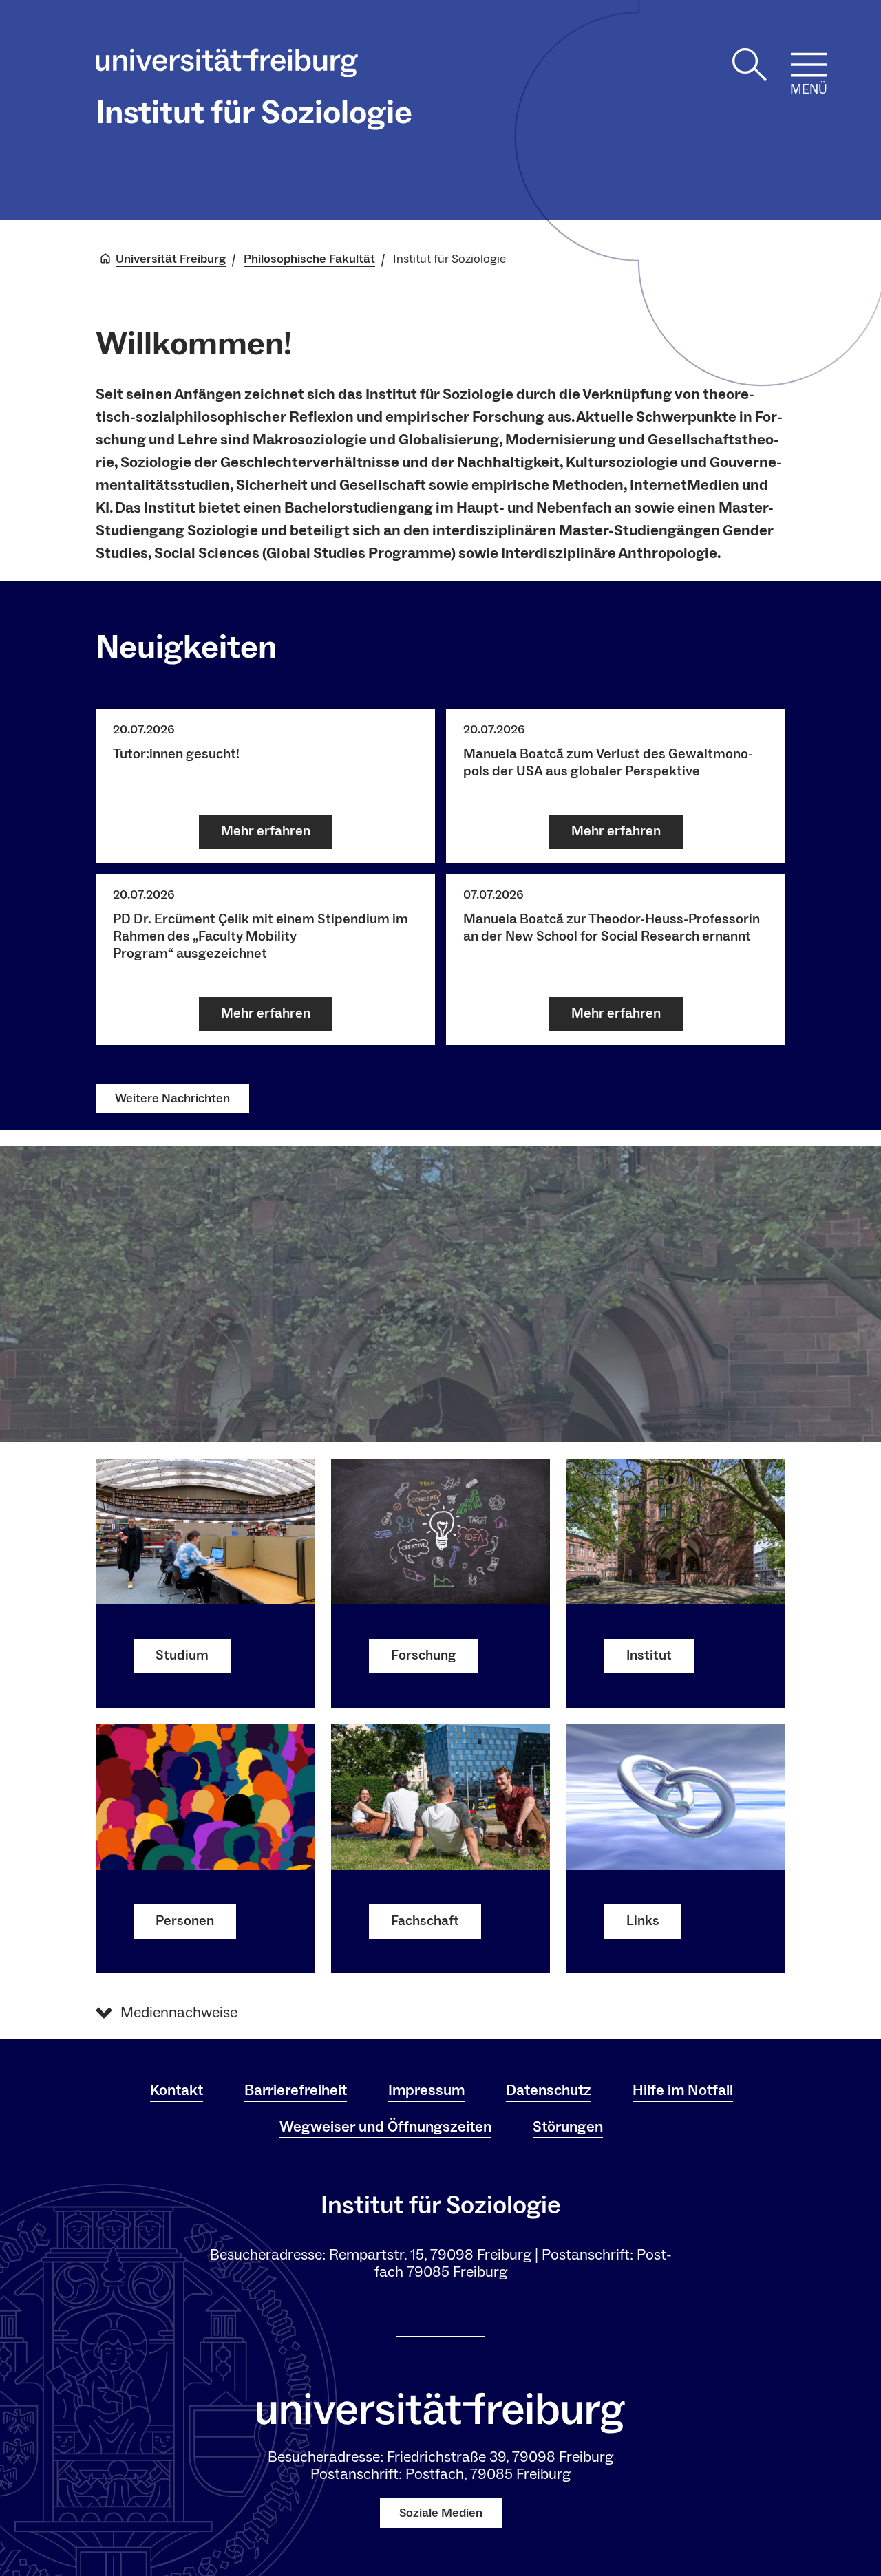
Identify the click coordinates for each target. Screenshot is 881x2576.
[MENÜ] (809, 65)
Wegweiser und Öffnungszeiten (385, 2127)
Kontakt (177, 2090)
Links (643, 1921)
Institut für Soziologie (254, 113)
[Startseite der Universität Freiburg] (227, 66)
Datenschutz (549, 2090)
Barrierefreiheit (296, 2090)
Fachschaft (425, 1921)
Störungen (568, 2127)
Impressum (426, 2090)
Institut (649, 1655)
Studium (182, 1655)
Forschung (424, 1655)
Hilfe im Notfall (683, 2090)
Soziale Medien (441, 2513)
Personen (185, 1921)
